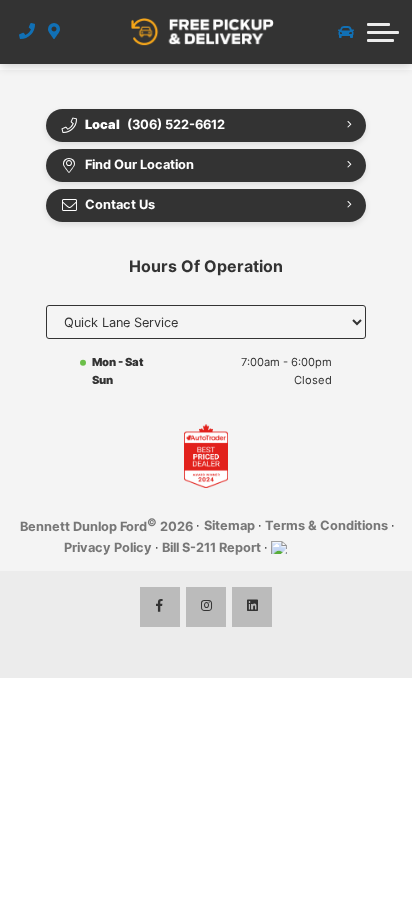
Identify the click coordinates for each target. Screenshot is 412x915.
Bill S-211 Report (211, 547)
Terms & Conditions (326, 525)
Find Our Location (139, 164)
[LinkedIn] (252, 607)
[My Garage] (346, 32)
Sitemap (229, 525)
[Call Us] (27, 32)
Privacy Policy (108, 547)
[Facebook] (160, 607)
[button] (383, 32)
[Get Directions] (54, 32)
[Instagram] (206, 607)
